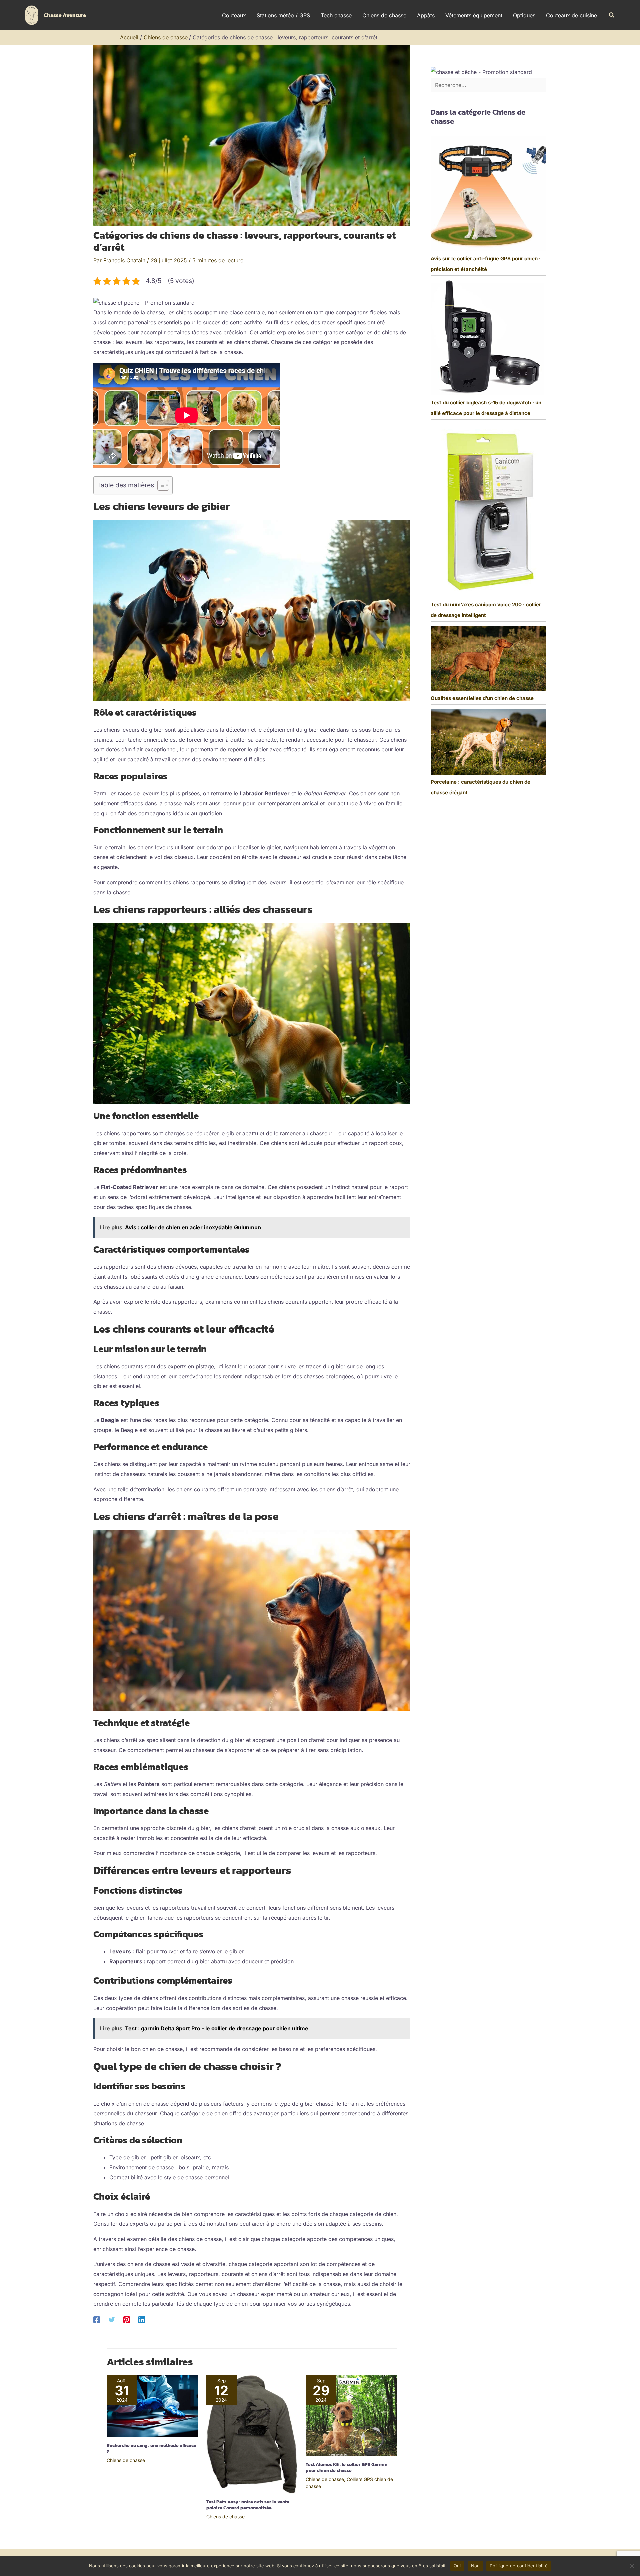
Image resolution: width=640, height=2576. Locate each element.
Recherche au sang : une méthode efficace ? (151, 2449)
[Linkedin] (142, 2319)
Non (475, 2566)
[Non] (632, 2566)
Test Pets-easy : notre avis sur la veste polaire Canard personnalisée (248, 2505)
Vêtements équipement (474, 15)
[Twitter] (112, 2319)
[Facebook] (97, 2319)
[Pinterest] (127, 2319)
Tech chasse (336, 15)
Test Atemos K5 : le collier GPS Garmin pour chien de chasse (346, 2468)
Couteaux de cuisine (571, 15)
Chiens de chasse (384, 15)
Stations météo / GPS (283, 15)
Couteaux (234, 15)
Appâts (426, 15)
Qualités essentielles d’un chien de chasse (482, 698)
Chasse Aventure (65, 15)
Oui (457, 2566)
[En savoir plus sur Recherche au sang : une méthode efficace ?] (152, 2406)
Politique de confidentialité (519, 2566)
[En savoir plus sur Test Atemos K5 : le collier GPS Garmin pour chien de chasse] (351, 2415)
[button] (612, 15)
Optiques (524, 15)
